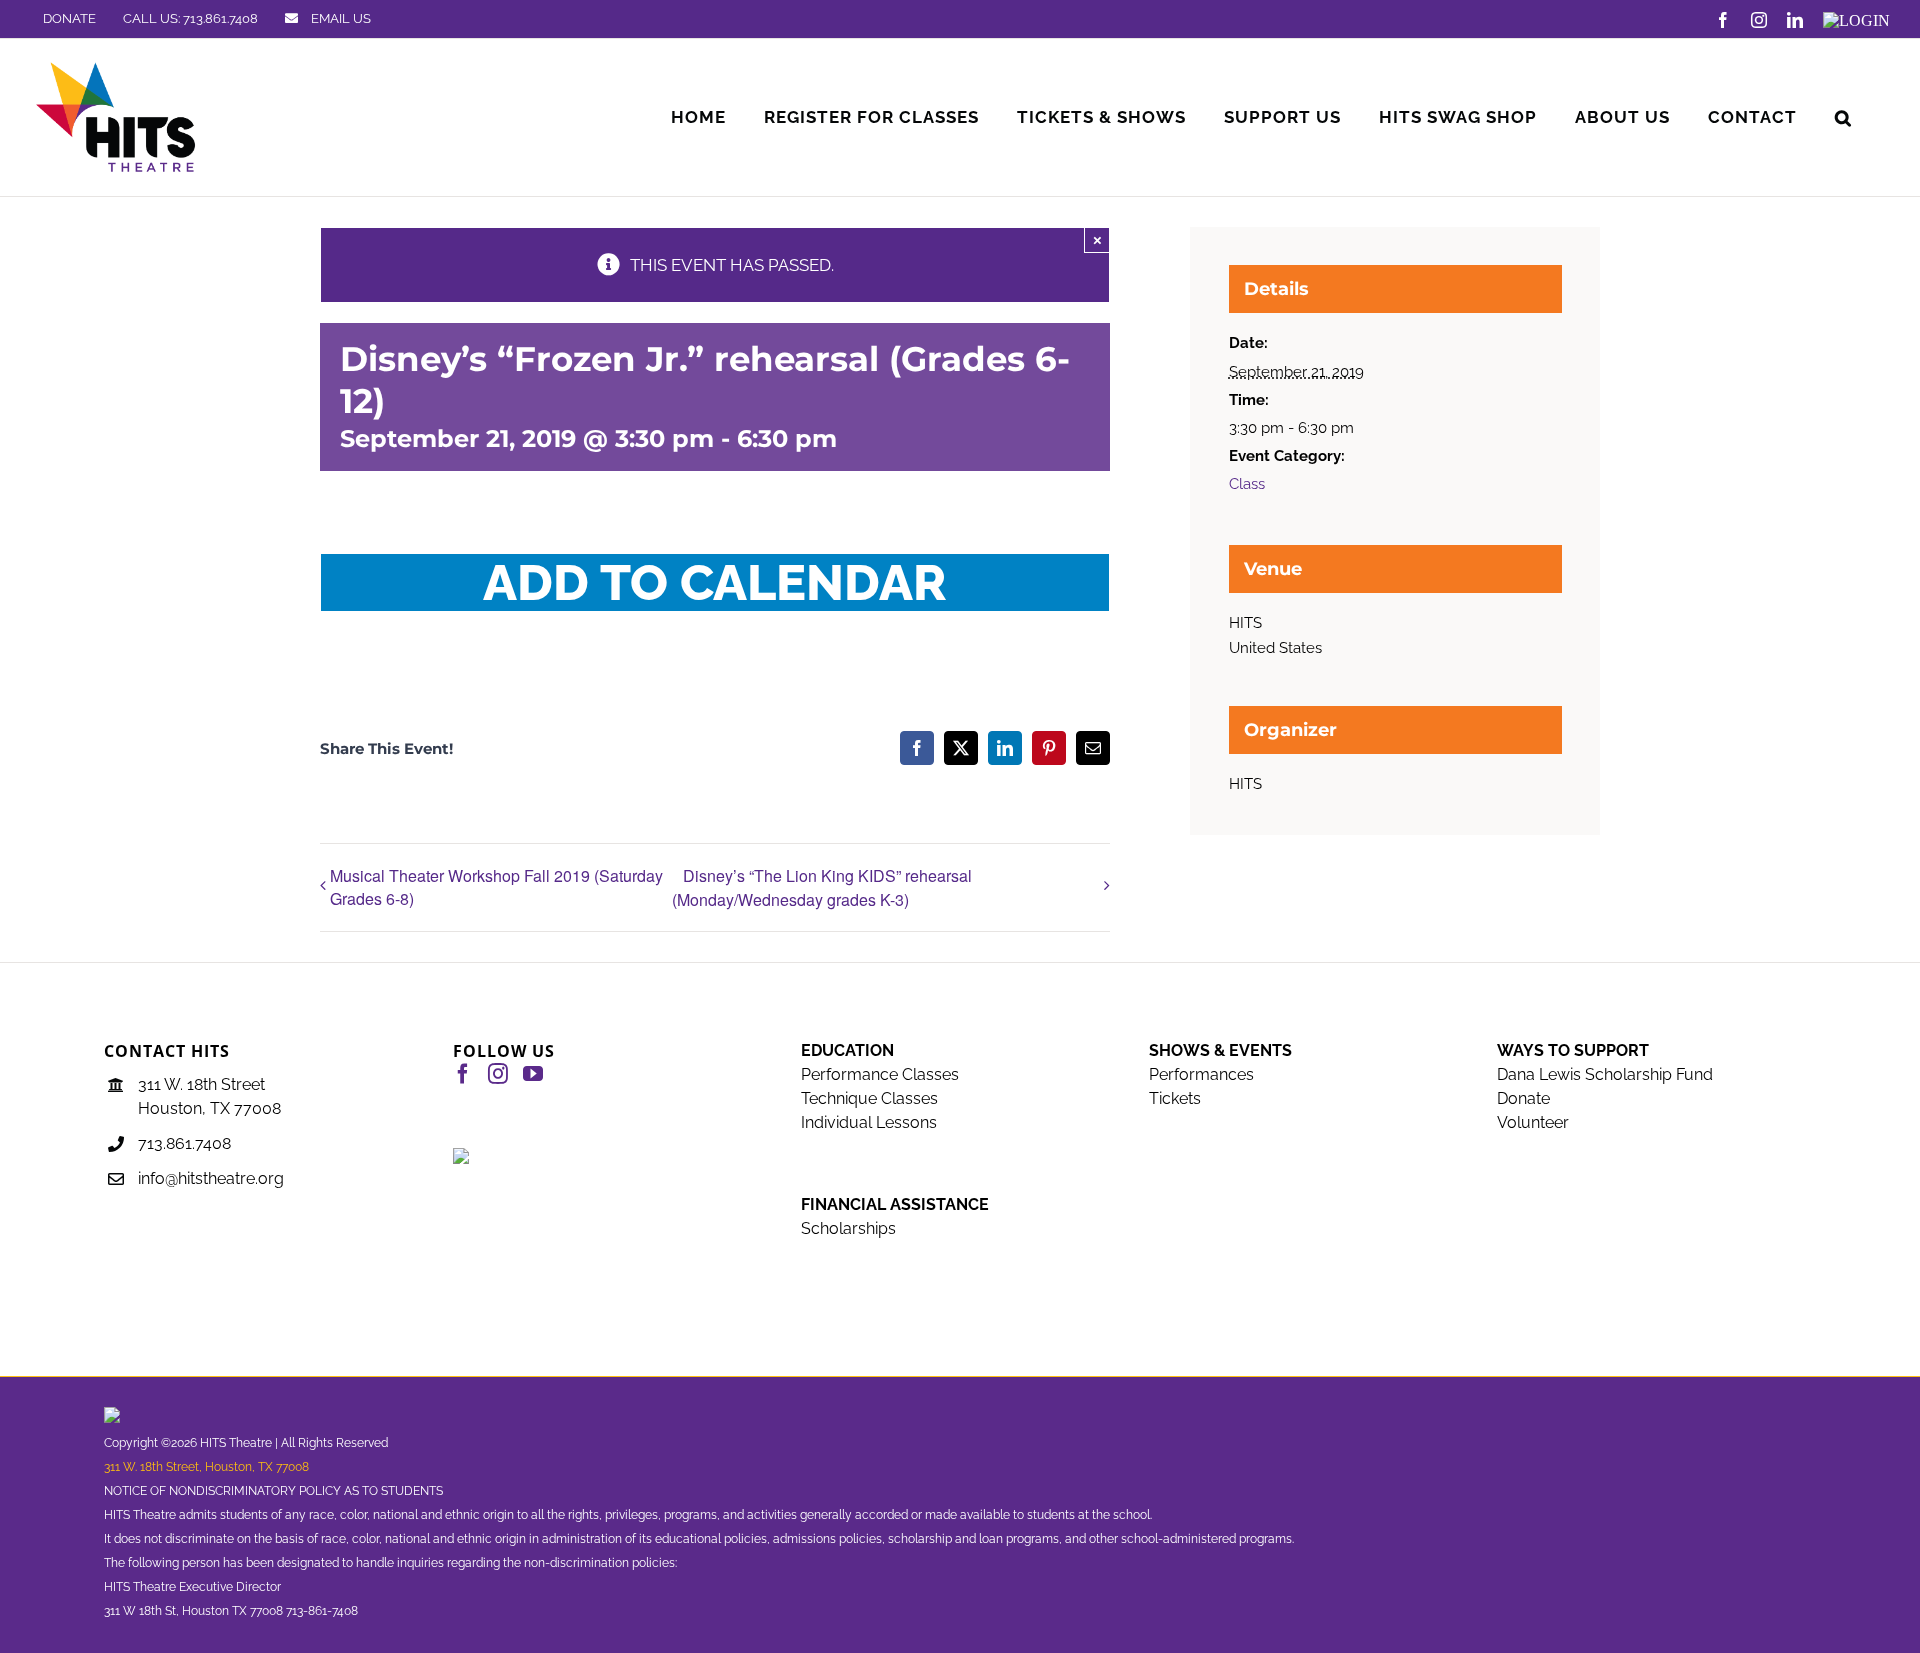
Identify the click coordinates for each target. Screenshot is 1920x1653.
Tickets (1175, 1098)
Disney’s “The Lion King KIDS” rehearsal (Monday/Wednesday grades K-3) (822, 887)
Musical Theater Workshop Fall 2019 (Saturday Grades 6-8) (496, 887)
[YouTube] (533, 1074)
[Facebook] (463, 1074)
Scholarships (848, 1228)
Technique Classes (869, 1098)
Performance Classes (880, 1074)
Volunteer (1533, 1122)
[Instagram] (498, 1074)
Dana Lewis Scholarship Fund (1605, 1074)
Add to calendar (715, 582)
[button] (1843, 117)
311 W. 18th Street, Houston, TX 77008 (206, 1467)
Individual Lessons (869, 1122)
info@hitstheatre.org (211, 1178)
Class (1247, 484)
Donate (1523, 1098)
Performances (1201, 1074)
